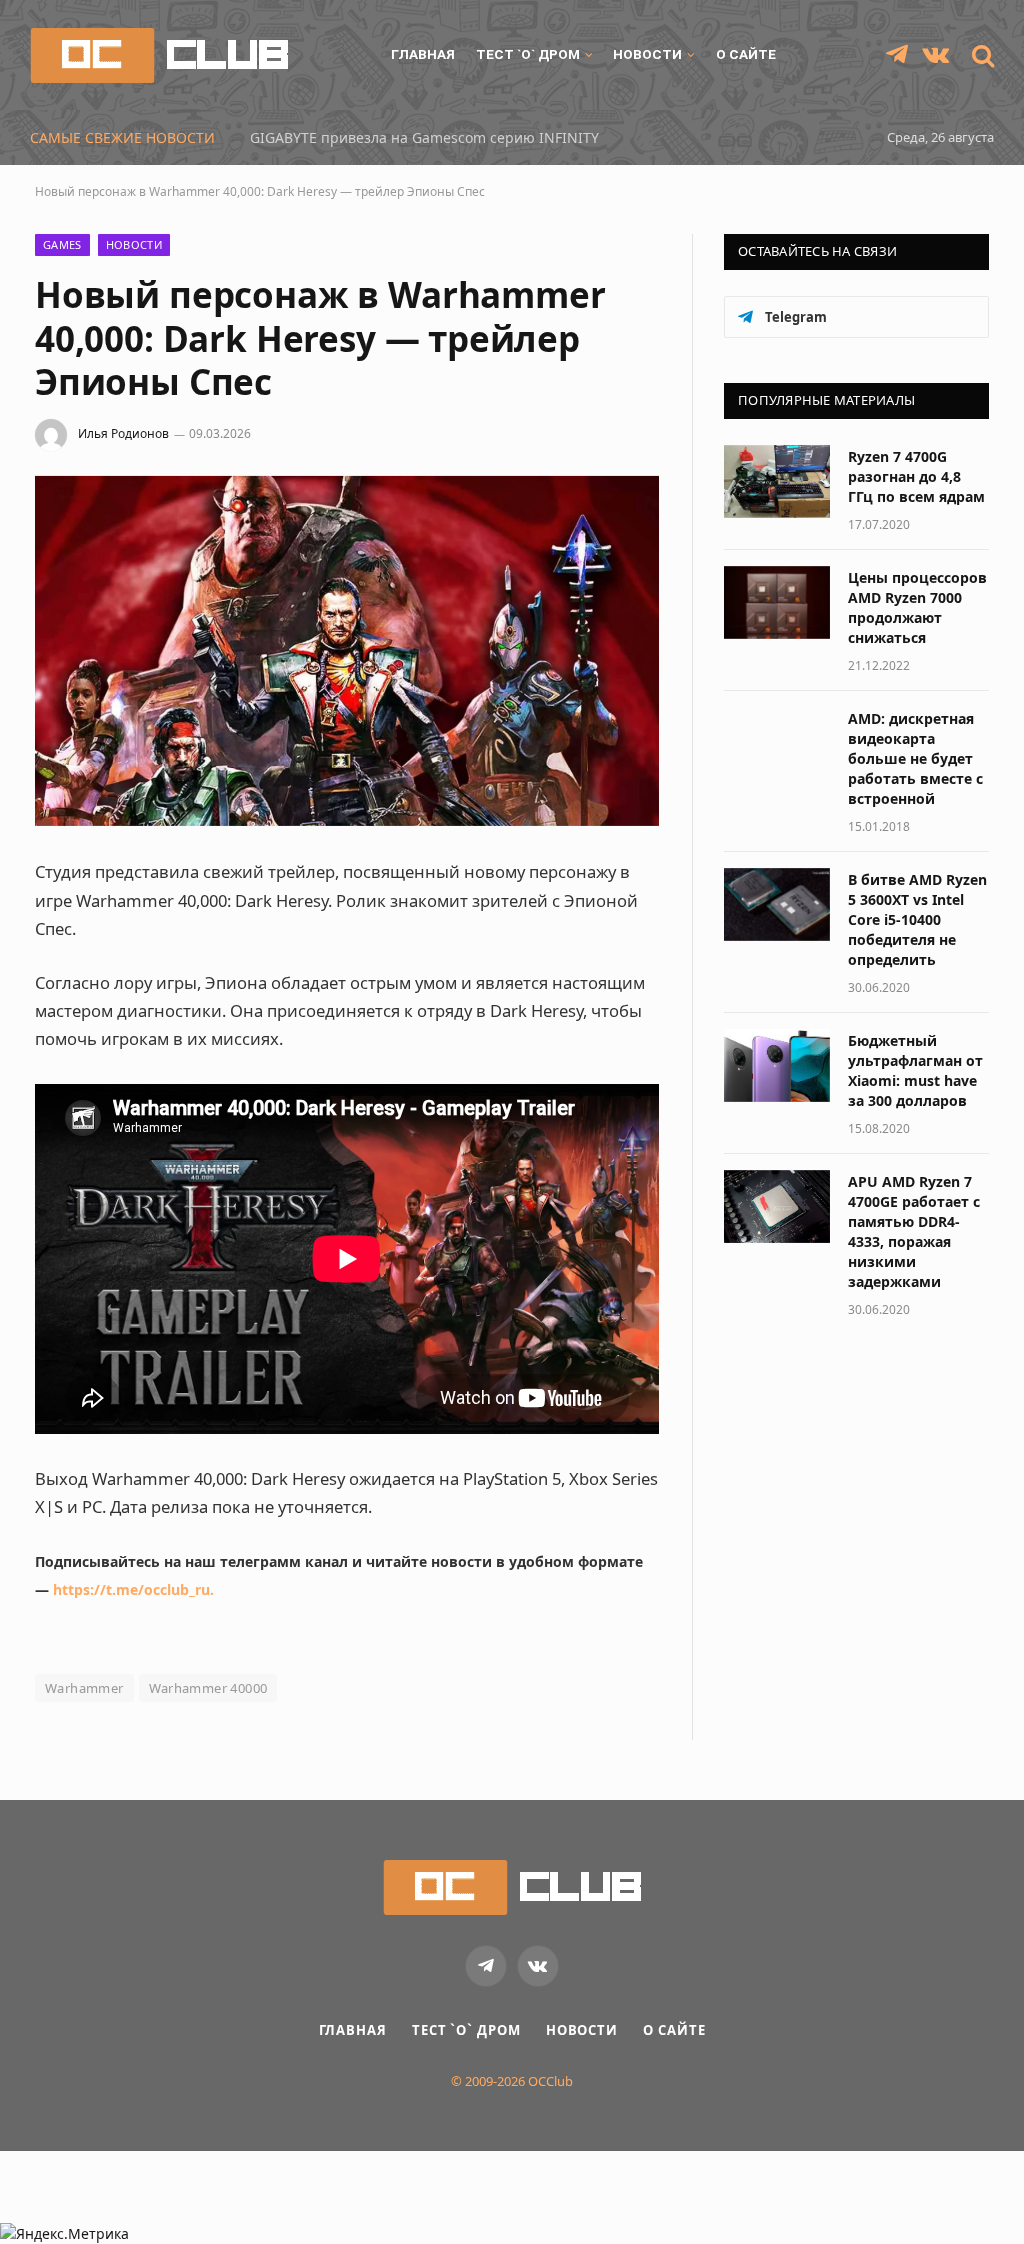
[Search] (981, 55)
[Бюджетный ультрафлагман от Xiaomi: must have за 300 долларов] (777, 1065)
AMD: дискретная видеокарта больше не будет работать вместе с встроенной (915, 758)
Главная (423, 54)
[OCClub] (159, 55)
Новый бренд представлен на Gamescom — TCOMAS (432, 138)
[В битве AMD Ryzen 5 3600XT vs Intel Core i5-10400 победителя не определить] (777, 904)
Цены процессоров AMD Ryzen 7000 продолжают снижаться (917, 607)
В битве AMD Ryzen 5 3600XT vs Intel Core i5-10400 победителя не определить (917, 919)
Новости (647, 54)
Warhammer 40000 (208, 1688)
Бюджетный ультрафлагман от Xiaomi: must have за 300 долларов (915, 1070)
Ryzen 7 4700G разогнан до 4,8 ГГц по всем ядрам (916, 476)
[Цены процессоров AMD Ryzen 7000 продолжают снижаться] (777, 602)
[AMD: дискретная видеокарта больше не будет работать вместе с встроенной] (777, 743)
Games (62, 244)
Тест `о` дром (528, 54)
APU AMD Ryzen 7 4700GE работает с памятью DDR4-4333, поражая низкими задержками (914, 1231)
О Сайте (746, 54)
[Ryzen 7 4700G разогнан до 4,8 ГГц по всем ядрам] (777, 481)
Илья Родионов (123, 433)
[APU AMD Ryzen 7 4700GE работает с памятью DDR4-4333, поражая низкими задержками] (777, 1206)
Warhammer (84, 1688)
